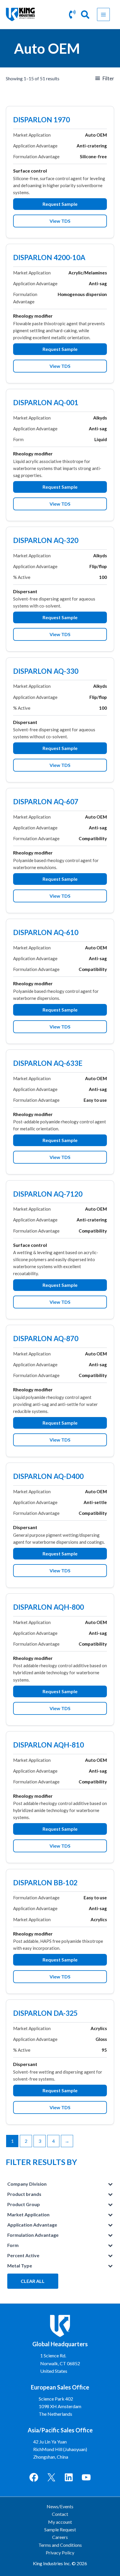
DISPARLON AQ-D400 (48, 1477)
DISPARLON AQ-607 (46, 802)
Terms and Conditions (60, 2545)
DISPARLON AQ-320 (46, 541)
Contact (60, 2514)
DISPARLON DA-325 (45, 2014)
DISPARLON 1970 (42, 120)
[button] (85, 16)
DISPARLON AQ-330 (46, 672)
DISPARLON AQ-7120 (48, 1195)
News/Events (60, 2506)
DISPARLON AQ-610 (46, 933)
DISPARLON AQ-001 (46, 403)
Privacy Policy (60, 2552)
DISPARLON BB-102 (45, 1883)
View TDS (60, 221)
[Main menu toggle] (103, 14)
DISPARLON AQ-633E (48, 1064)
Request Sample (60, 204)
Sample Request (60, 2529)
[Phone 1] (72, 14)
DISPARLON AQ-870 (46, 1339)
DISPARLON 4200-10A (49, 258)
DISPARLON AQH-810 (48, 1745)
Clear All (33, 2281)
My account (60, 2522)
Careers (60, 2537)
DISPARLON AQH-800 (48, 1608)
